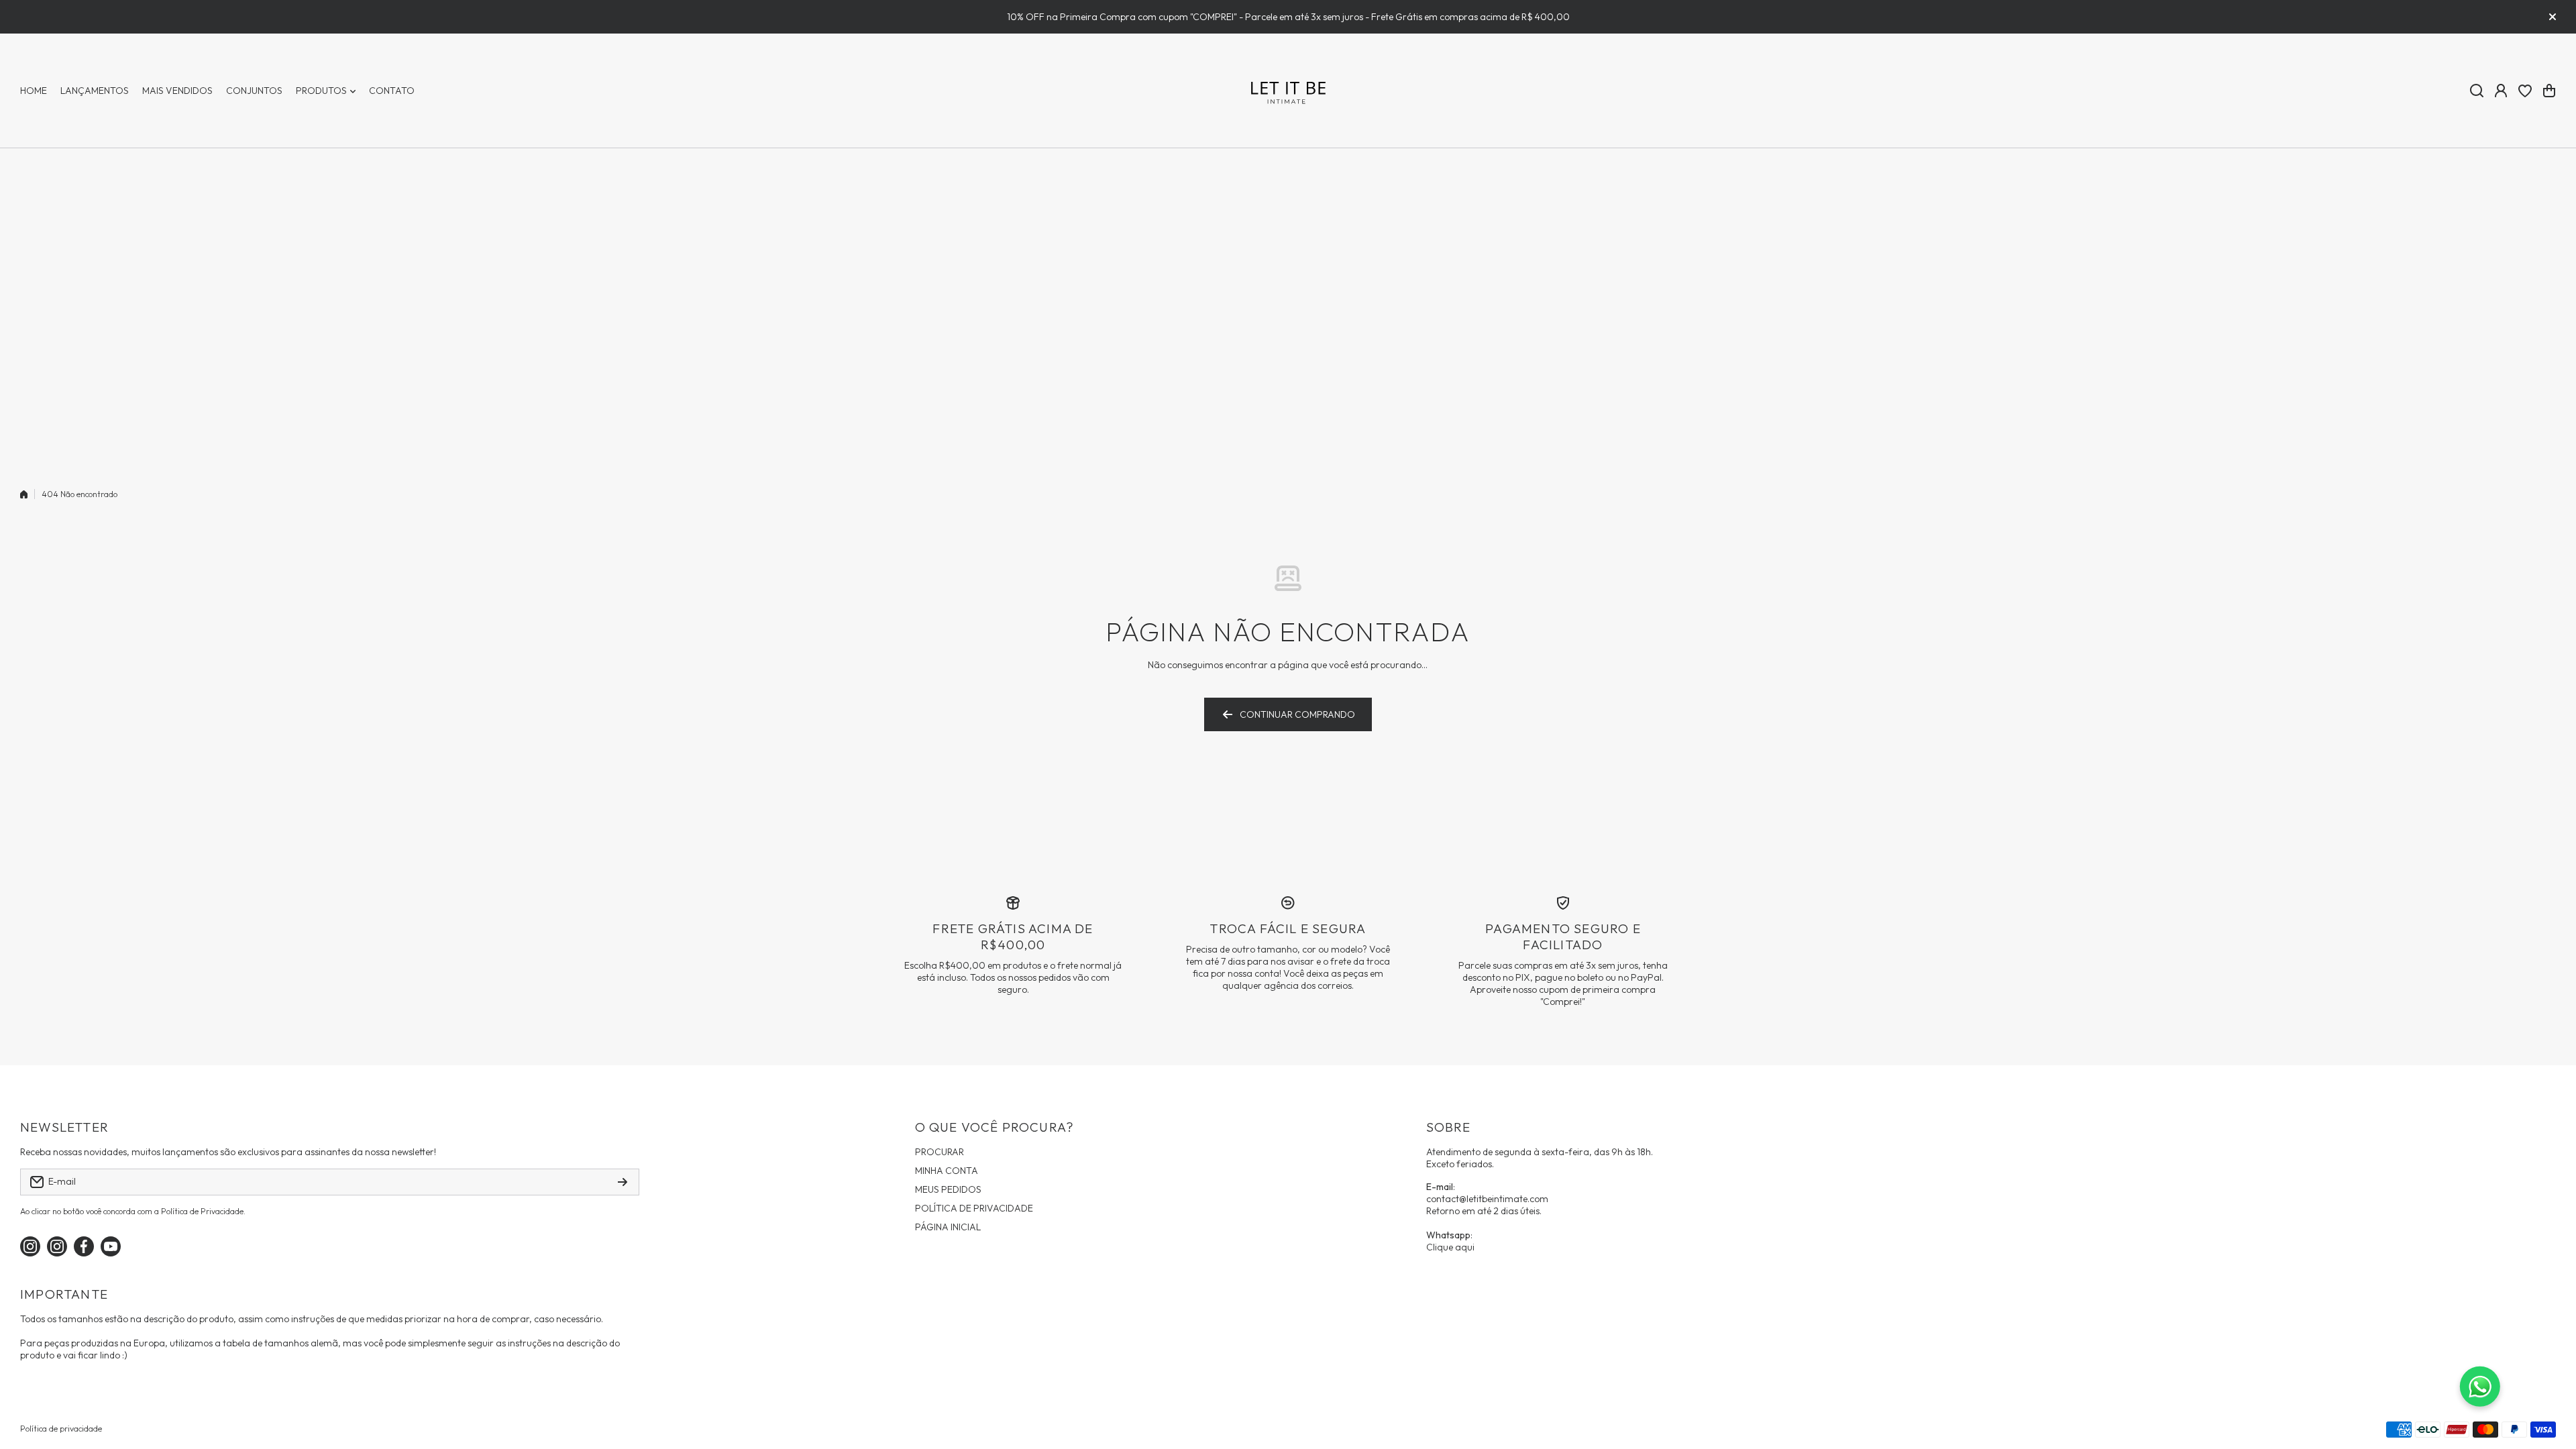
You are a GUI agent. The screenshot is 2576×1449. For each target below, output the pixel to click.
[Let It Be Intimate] (1288, 91)
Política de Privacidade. (203, 1211)
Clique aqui (1450, 1247)
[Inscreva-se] (623, 1182)
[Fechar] (2553, 17)
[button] (2549, 91)
